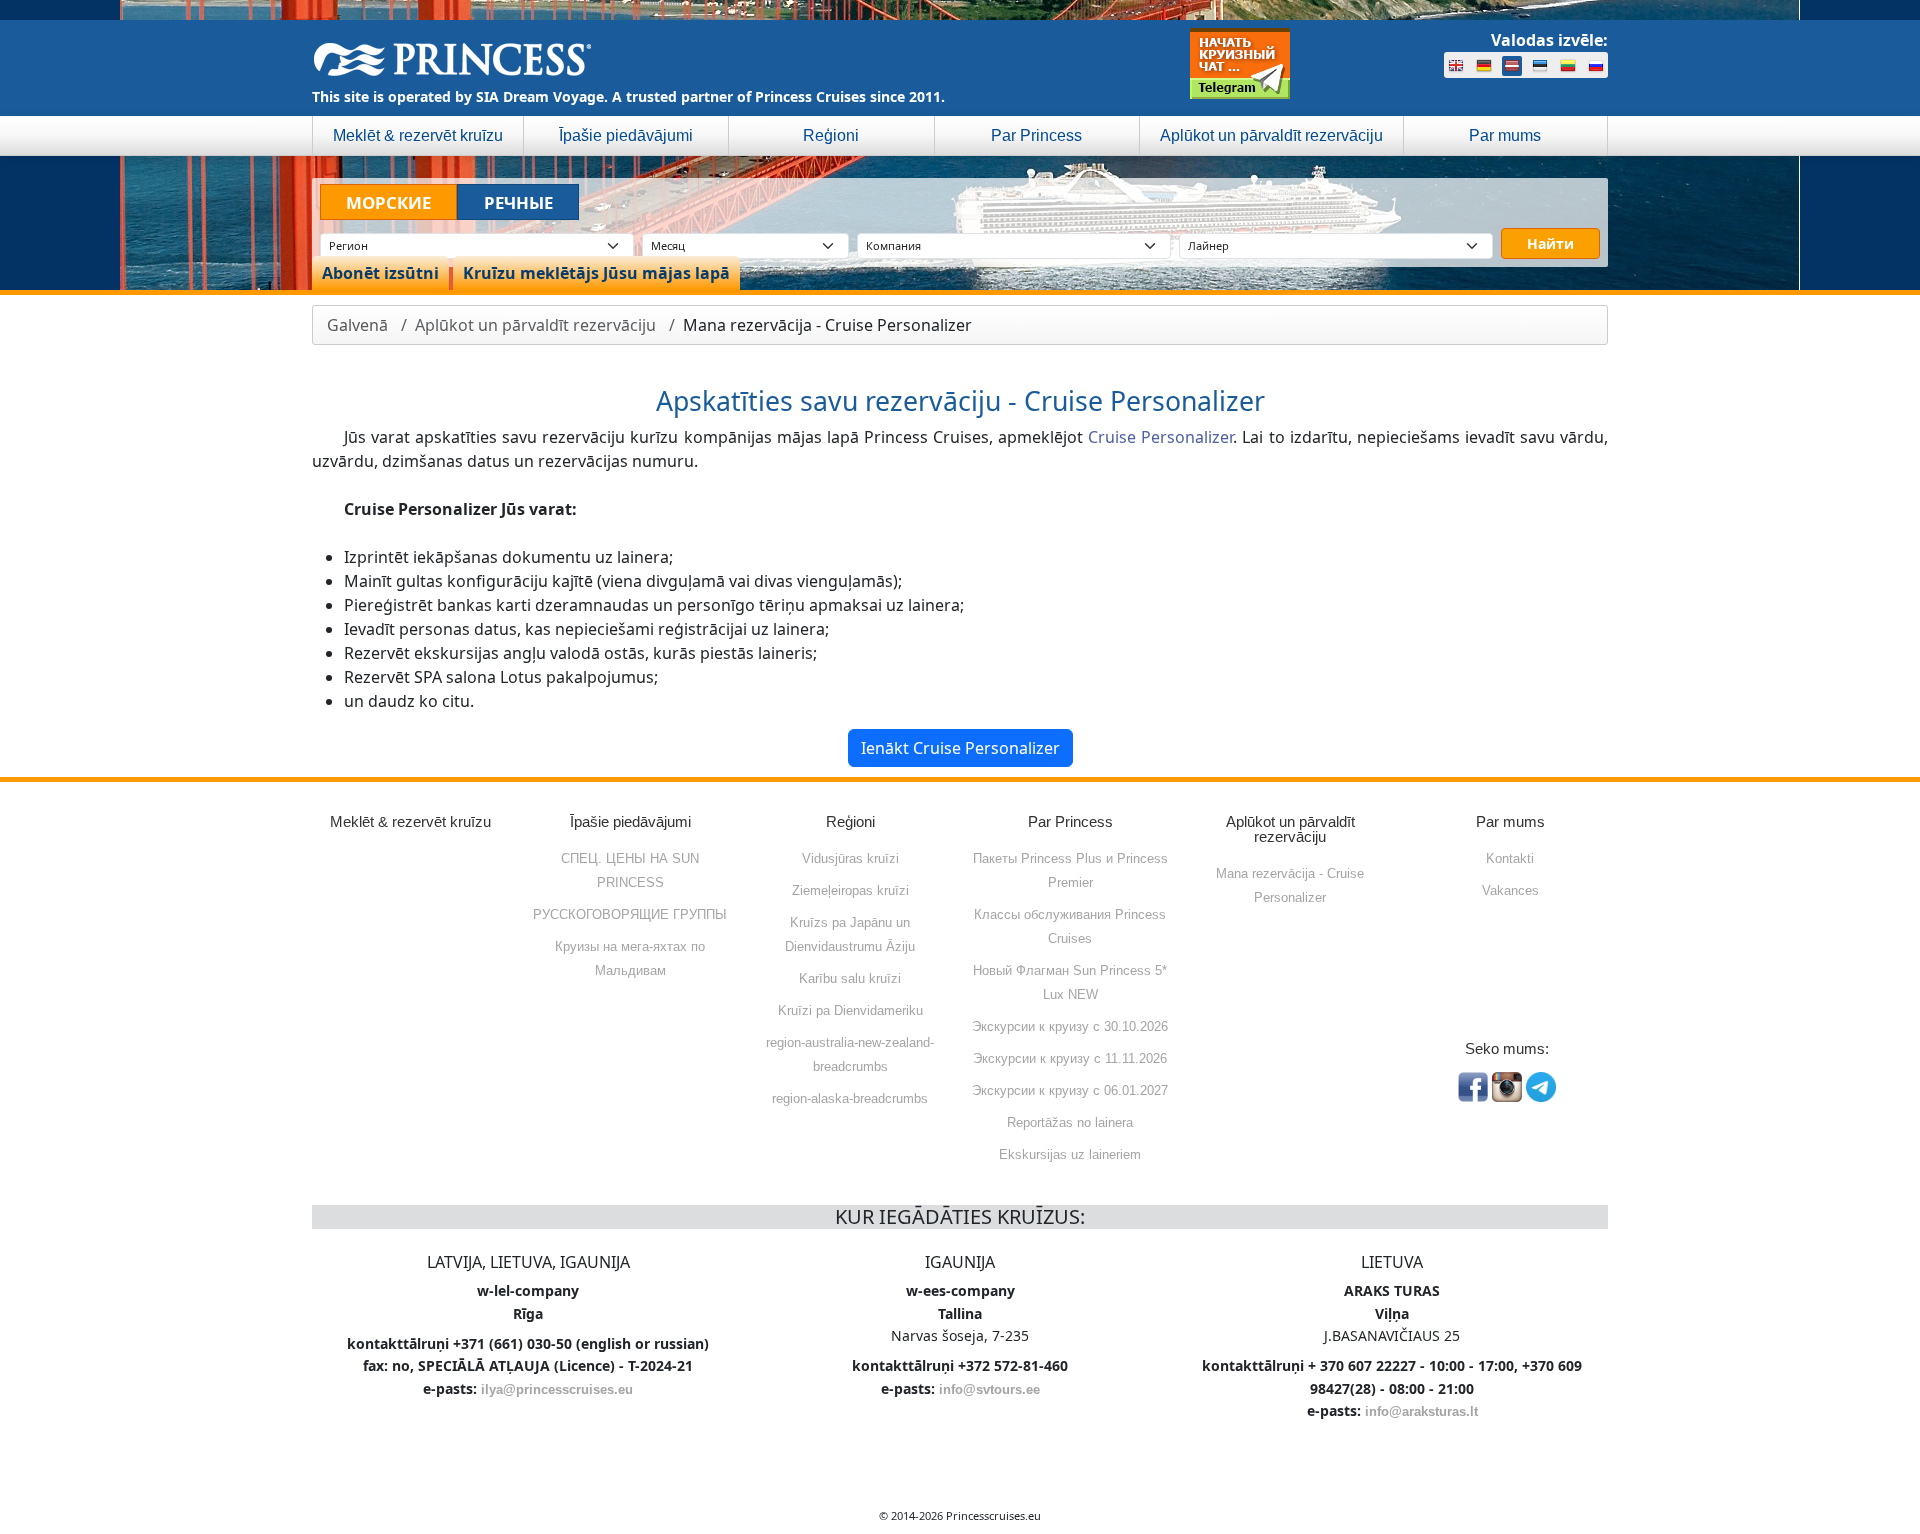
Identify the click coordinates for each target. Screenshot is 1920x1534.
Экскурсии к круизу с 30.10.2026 (1070, 1026)
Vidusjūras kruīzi (850, 858)
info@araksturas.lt (1421, 1411)
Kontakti (1510, 858)
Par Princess (1036, 135)
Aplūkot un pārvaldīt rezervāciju (1271, 135)
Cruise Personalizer (1160, 437)
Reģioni (831, 135)
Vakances (1510, 890)
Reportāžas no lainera (1070, 1122)
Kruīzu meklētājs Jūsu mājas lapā (596, 273)
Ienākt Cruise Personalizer (960, 748)
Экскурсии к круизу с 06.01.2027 (1070, 1090)
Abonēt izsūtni (380, 273)
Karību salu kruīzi (850, 978)
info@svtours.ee (989, 1389)
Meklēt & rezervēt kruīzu (418, 135)
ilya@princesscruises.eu (557, 1389)
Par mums (1505, 135)
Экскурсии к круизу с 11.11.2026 (1070, 1058)
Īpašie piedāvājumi (626, 135)
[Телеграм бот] (1240, 63)
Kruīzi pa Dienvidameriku (850, 1010)
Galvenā (357, 325)
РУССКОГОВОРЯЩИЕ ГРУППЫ (630, 914)
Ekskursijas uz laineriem (1070, 1154)
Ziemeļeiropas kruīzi (850, 890)
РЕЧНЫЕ (518, 202)
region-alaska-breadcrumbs (850, 1098)
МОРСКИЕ (388, 202)
